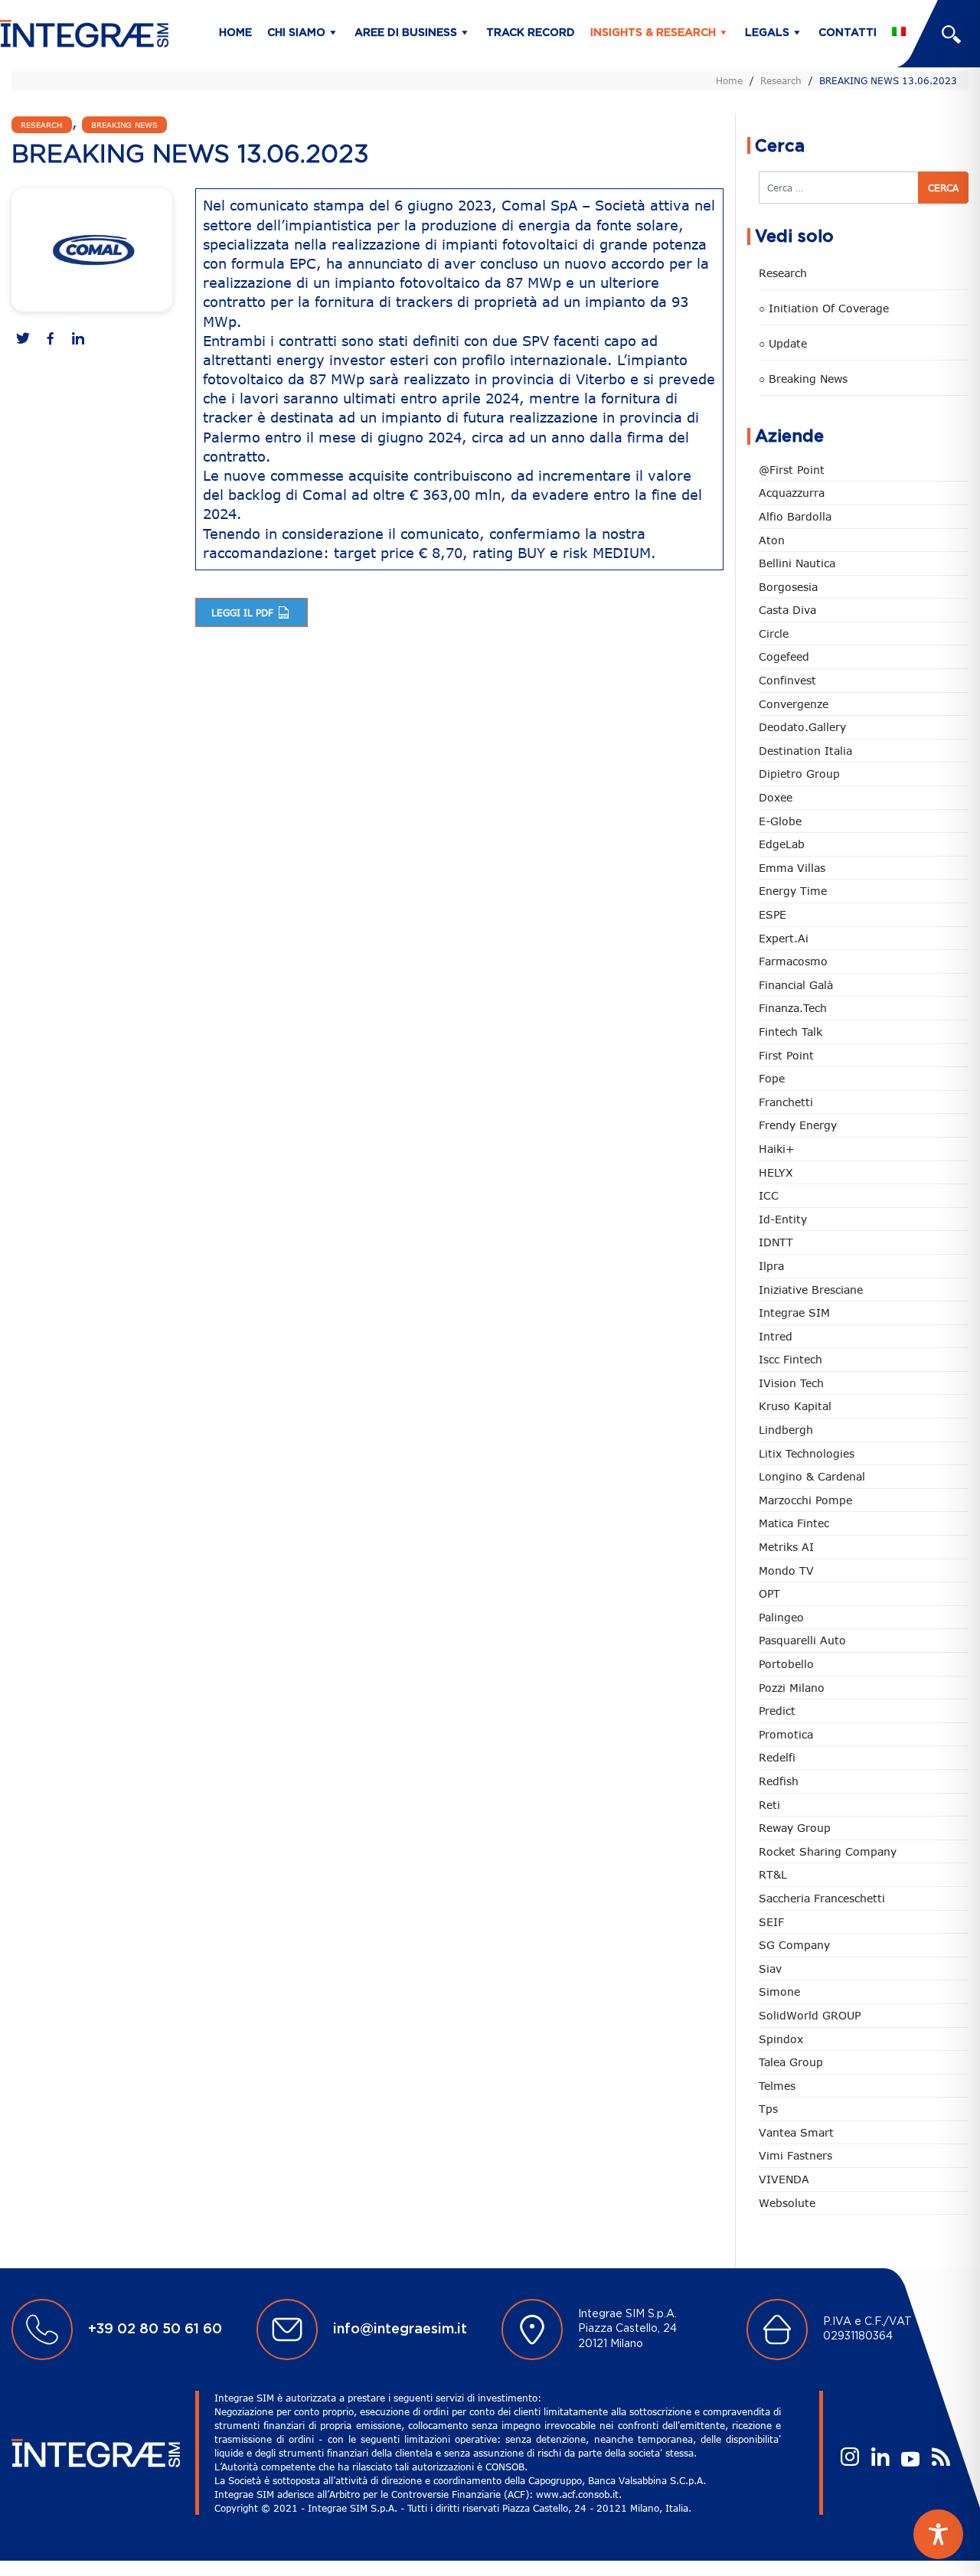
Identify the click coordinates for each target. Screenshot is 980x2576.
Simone (779, 1992)
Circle (774, 633)
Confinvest (787, 680)
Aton (772, 540)
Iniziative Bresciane (811, 1290)
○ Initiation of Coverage (824, 308)
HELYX (776, 1172)
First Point (786, 1055)
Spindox (781, 2039)
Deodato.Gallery (802, 727)
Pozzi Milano (792, 1688)
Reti (769, 1805)
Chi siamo (296, 33)
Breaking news (124, 125)
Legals (767, 33)
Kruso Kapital (795, 1406)
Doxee (776, 797)
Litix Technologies (807, 1453)
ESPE (773, 914)
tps (768, 2109)
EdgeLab (782, 844)
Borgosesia (788, 587)
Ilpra (771, 1266)
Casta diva (787, 610)
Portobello (786, 1664)
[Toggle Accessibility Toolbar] (938, 2534)
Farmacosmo (793, 961)
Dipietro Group (799, 774)
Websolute (787, 2203)
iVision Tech (791, 1383)
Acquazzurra (792, 493)
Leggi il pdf (244, 612)
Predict (777, 1711)
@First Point (792, 470)
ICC (769, 1195)
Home (235, 33)
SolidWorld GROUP (810, 2015)
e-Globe (780, 821)
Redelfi (777, 1757)
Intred (776, 1336)
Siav (770, 1969)
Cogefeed (784, 656)
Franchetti (786, 1102)
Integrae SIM (794, 1312)
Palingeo (781, 1617)
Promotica (786, 1734)
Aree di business (406, 33)
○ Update (783, 343)
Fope (772, 1078)
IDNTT (776, 1242)
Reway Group (795, 1828)
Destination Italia (805, 751)
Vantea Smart (796, 2132)
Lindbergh (786, 1430)
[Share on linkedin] (78, 340)
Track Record (531, 33)
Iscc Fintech (791, 1359)
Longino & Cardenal (812, 1476)
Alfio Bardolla (795, 516)
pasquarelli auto (802, 1640)
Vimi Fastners (795, 2155)
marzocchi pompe (805, 1500)
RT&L (773, 1874)
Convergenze (794, 704)
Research (781, 80)
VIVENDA (784, 2179)
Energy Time (793, 891)
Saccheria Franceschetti (822, 1898)
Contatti (848, 33)
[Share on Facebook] (51, 340)
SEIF (771, 1922)
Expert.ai (784, 938)
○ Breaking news (803, 379)
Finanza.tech (793, 1008)
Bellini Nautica (797, 563)
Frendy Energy (798, 1125)
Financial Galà (796, 985)
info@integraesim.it (400, 2330)
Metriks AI (786, 1547)
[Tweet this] (23, 340)
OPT (769, 1593)
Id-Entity (783, 1219)
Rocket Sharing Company (828, 1851)
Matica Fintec (794, 1523)
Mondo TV (786, 1570)
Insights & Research (653, 33)
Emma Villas (792, 868)
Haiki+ (776, 1149)
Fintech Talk (791, 1032)
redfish (779, 1781)
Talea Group (791, 2062)
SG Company (794, 1945)
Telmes (777, 2086)
